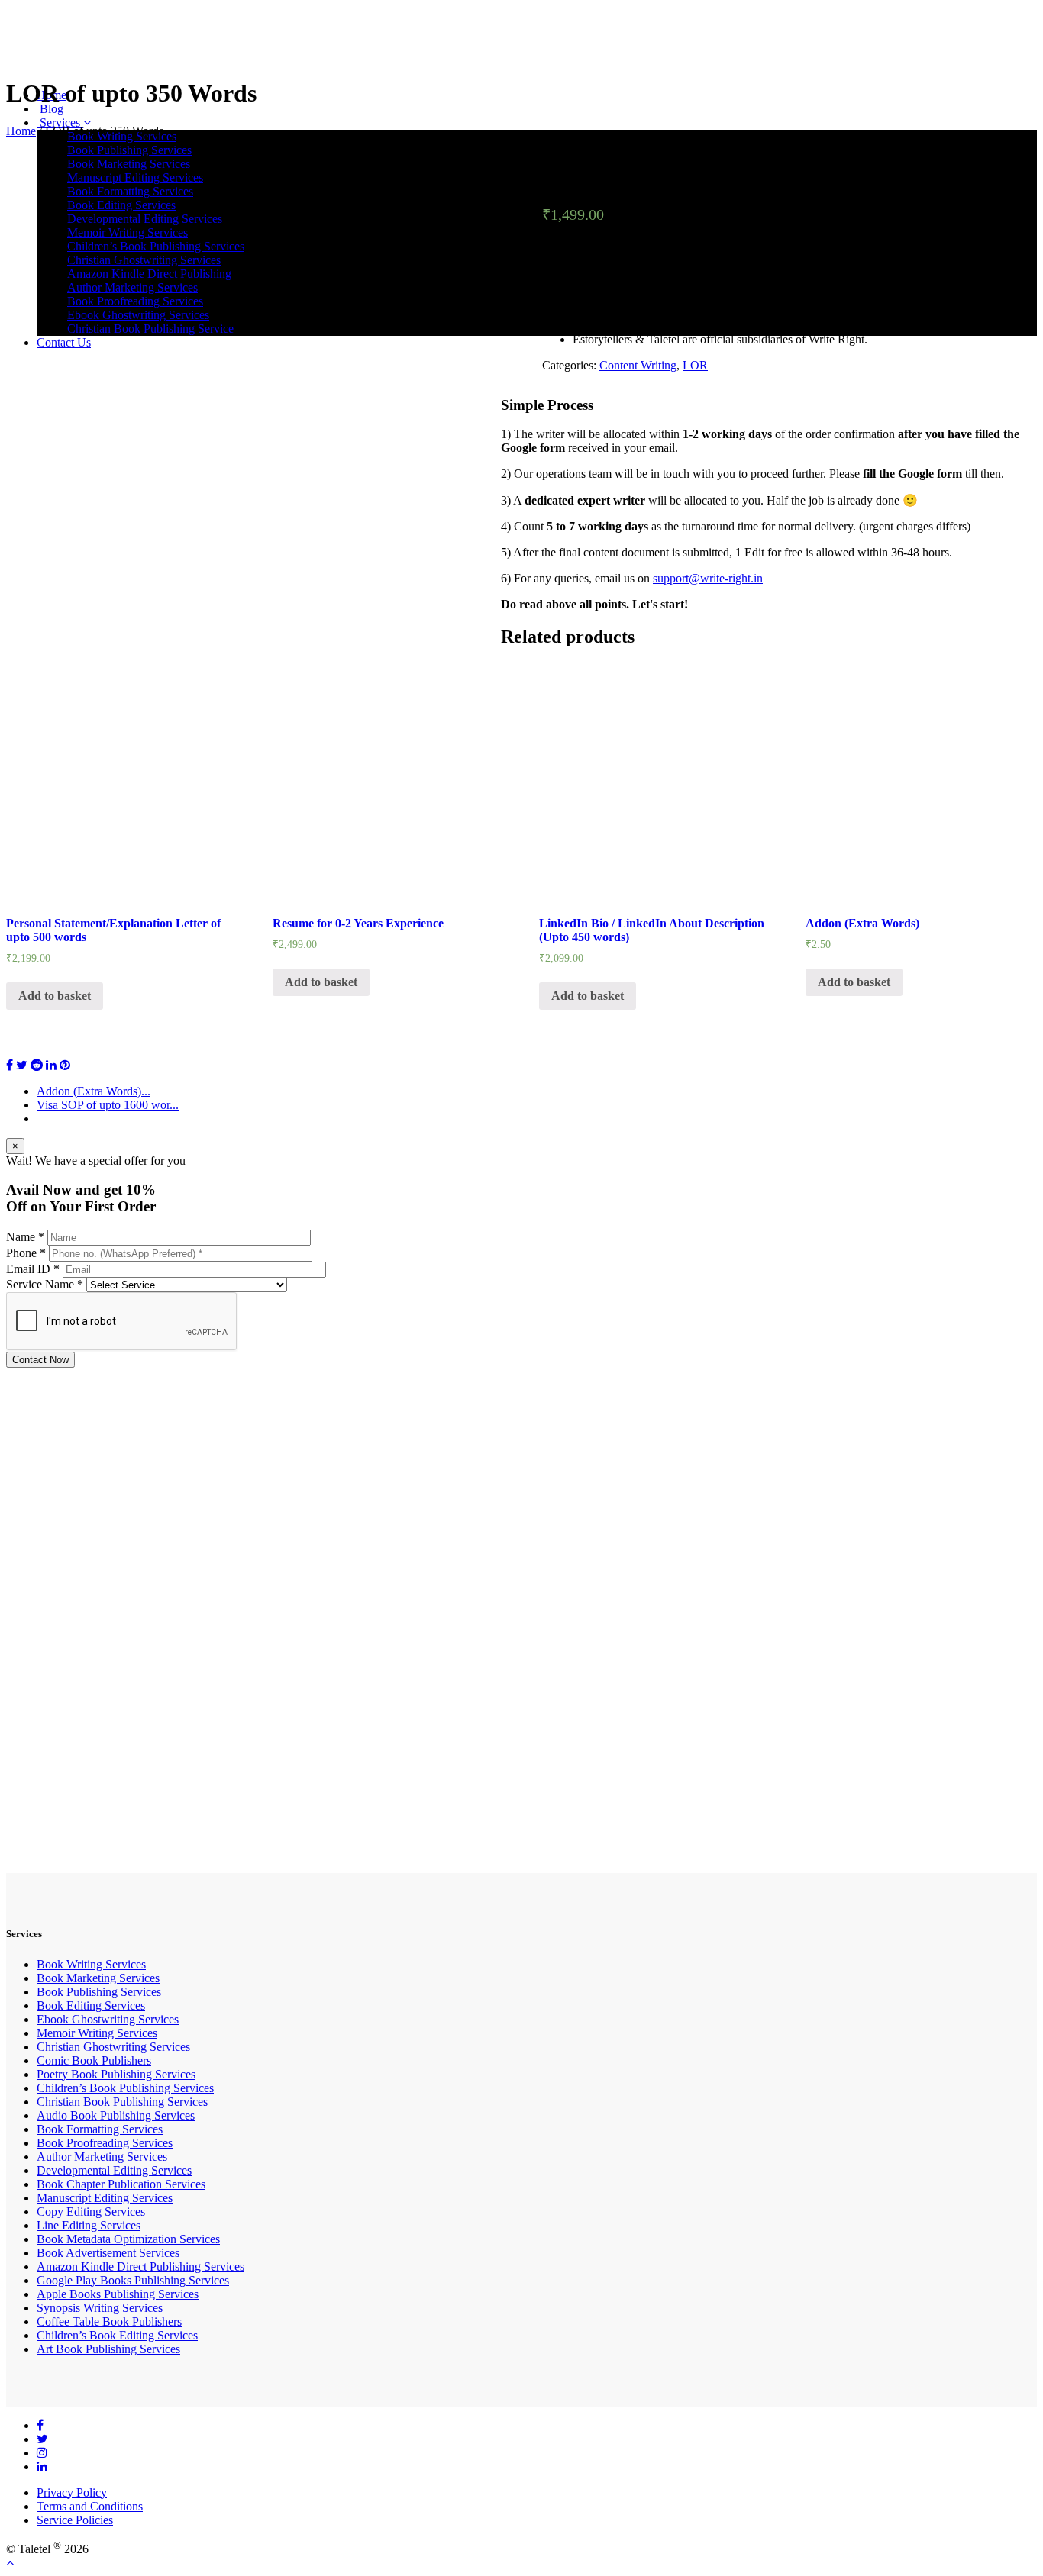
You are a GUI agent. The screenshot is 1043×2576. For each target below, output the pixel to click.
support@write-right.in (708, 578)
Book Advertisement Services (108, 2253)
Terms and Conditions (90, 2506)
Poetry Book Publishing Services (116, 2074)
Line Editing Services (89, 2225)
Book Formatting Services (100, 2129)
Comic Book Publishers (94, 2060)
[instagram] (42, 2453)
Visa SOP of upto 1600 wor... (108, 1105)
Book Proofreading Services (105, 2143)
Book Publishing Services (129, 150)
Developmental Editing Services (114, 2170)
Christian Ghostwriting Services (113, 2047)
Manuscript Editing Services (105, 2198)
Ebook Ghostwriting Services (108, 2019)
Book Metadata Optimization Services (128, 2239)
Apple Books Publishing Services (118, 2294)
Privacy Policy (72, 2492)
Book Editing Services (91, 2005)
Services (60, 123)
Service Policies (75, 2520)
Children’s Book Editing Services (117, 2335)
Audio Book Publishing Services (116, 2115)
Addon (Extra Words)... (94, 1091)
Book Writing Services (91, 1964)
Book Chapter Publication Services (121, 2184)
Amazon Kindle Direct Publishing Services (140, 2266)
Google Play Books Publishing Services (133, 2280)
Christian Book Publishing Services (122, 2102)
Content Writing (638, 365)
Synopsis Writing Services (100, 2308)
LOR (695, 365)
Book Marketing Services (98, 1978)
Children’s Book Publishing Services (125, 2088)
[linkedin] (42, 2466)
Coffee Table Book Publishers (109, 2321)
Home (21, 131)
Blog (50, 109)
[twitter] (42, 2439)
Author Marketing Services (102, 2157)
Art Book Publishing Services (108, 2349)
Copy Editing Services (91, 2212)
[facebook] (40, 2425)
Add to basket (55, 996)
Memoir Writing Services (97, 2033)
